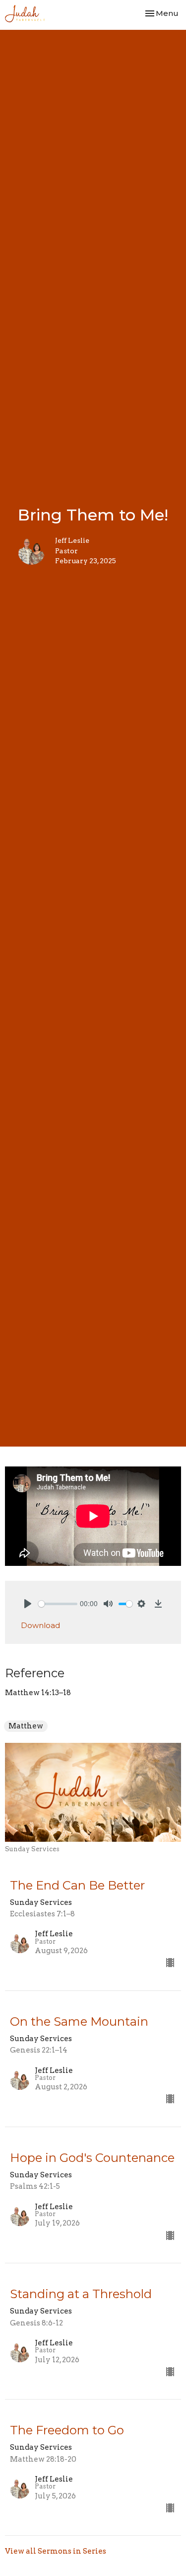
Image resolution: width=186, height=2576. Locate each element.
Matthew (26, 1726)
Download (40, 1625)
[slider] (58, 1604)
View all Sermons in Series (56, 2551)
